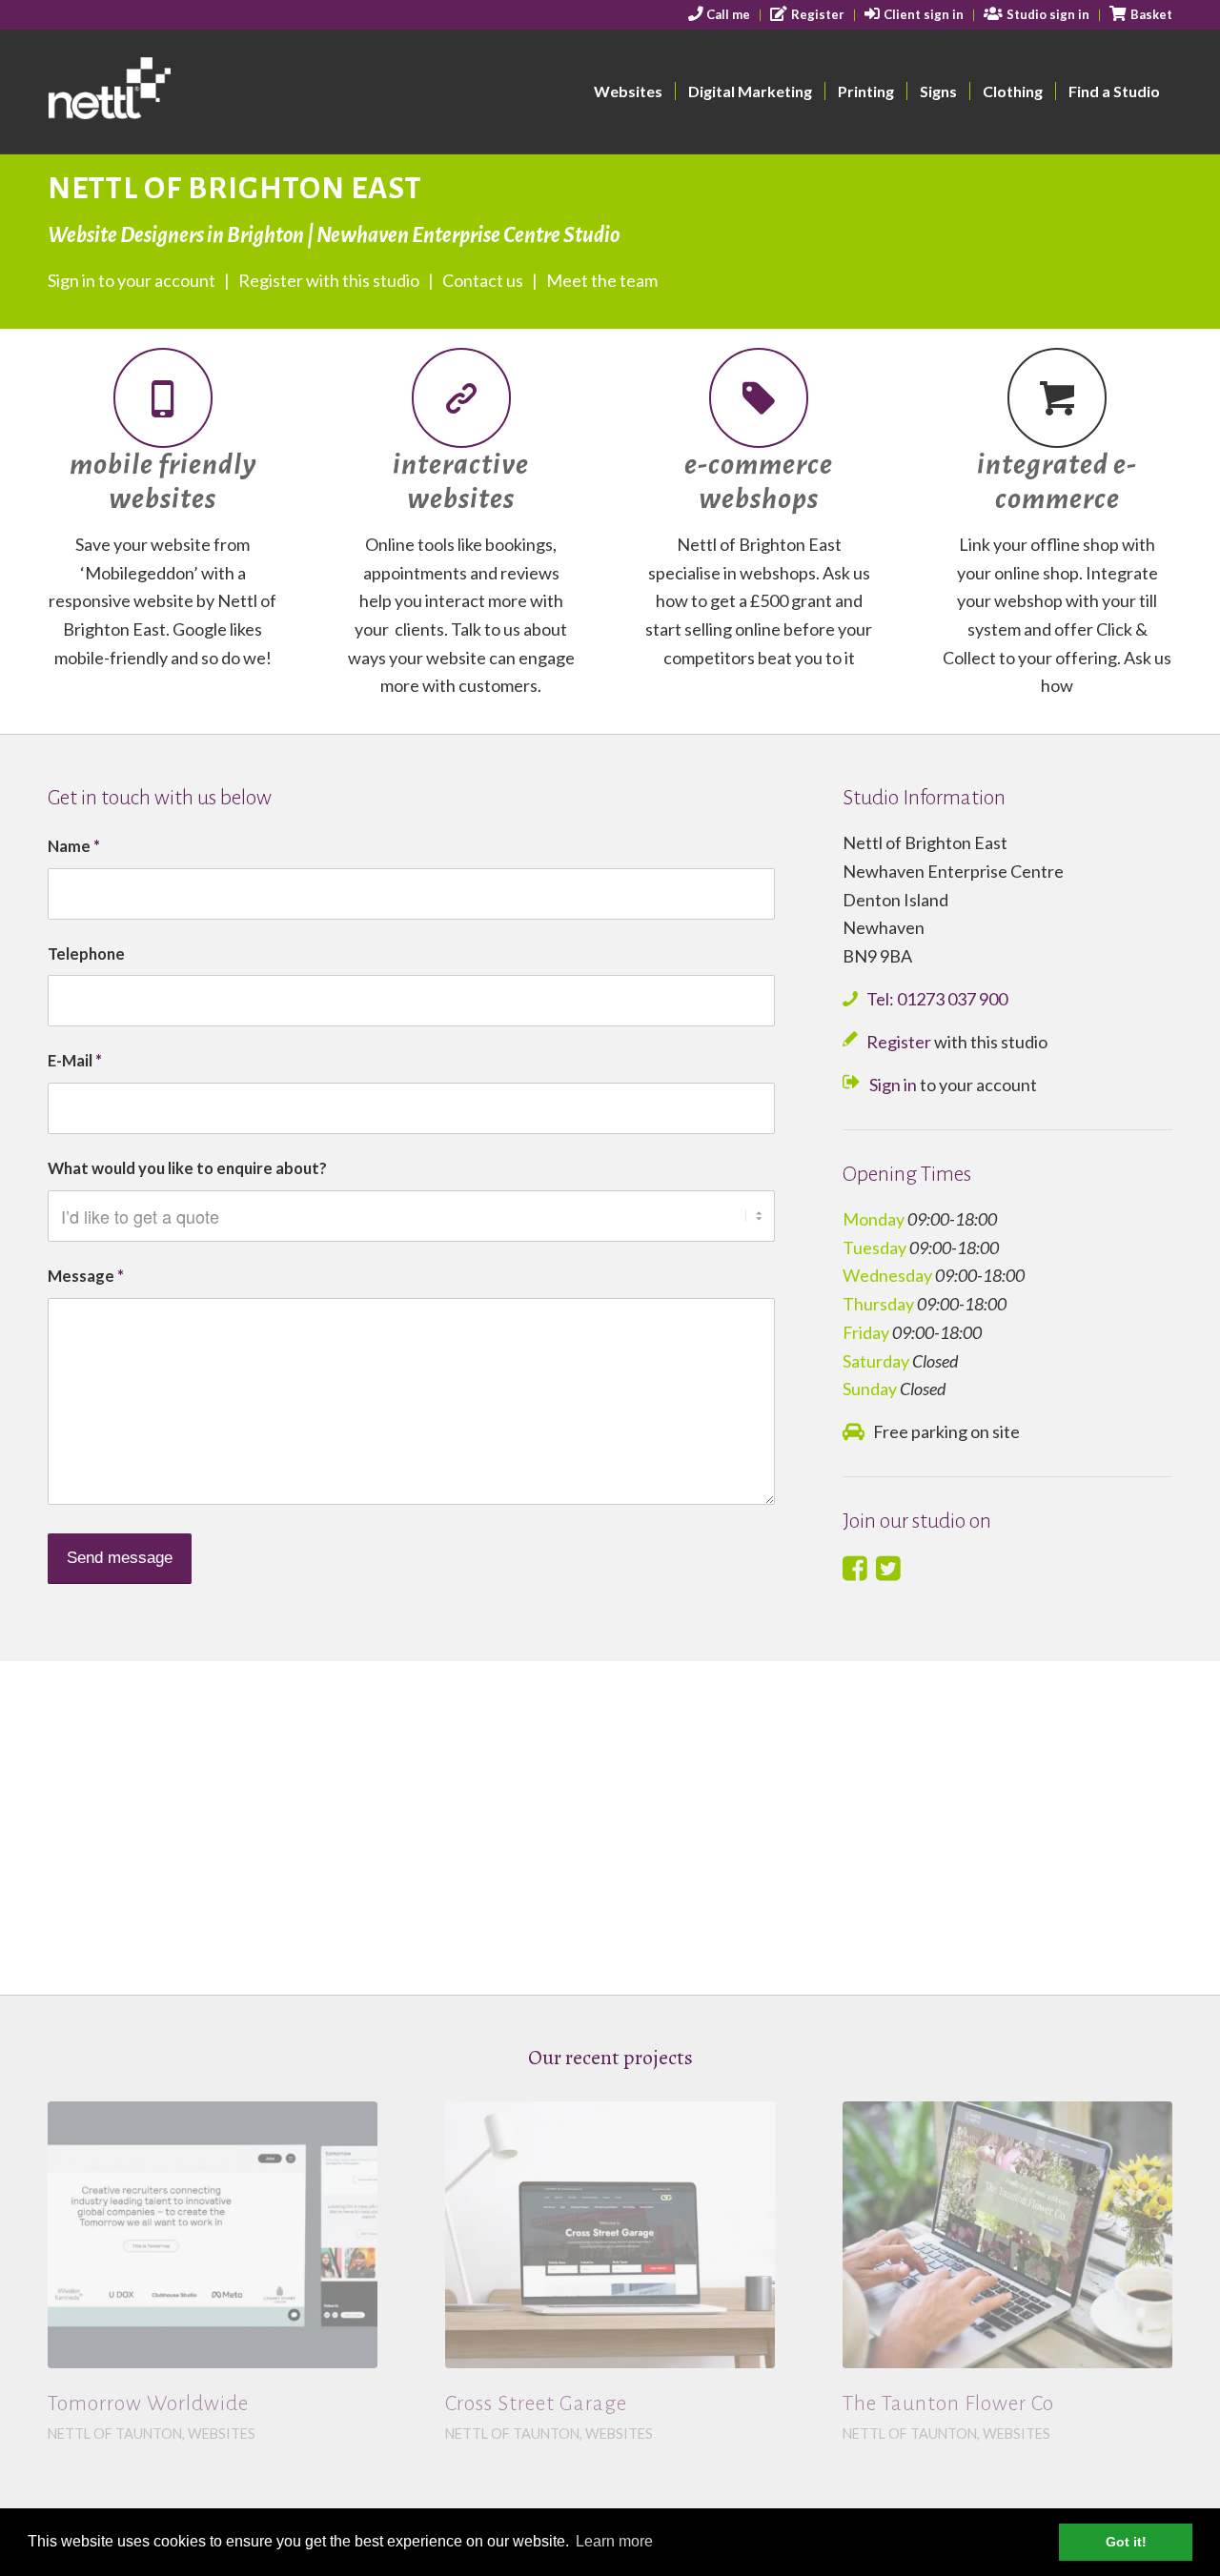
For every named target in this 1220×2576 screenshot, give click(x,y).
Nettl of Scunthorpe (525, 2414)
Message (86, 1276)
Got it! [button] (1126, 2542)
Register (899, 1042)
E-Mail (75, 1061)
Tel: (937, 999)
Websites (222, 2434)
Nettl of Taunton (115, 2434)
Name (74, 846)
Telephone (86, 954)
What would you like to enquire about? (187, 1168)
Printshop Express (131, 2404)
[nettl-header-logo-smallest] (183, 91)
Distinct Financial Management (991, 2384)
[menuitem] (720, 15)
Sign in (893, 1085)
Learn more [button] (614, 2541)
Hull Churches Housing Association (609, 2384)
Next (1144, 2241)
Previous (76, 2241)
